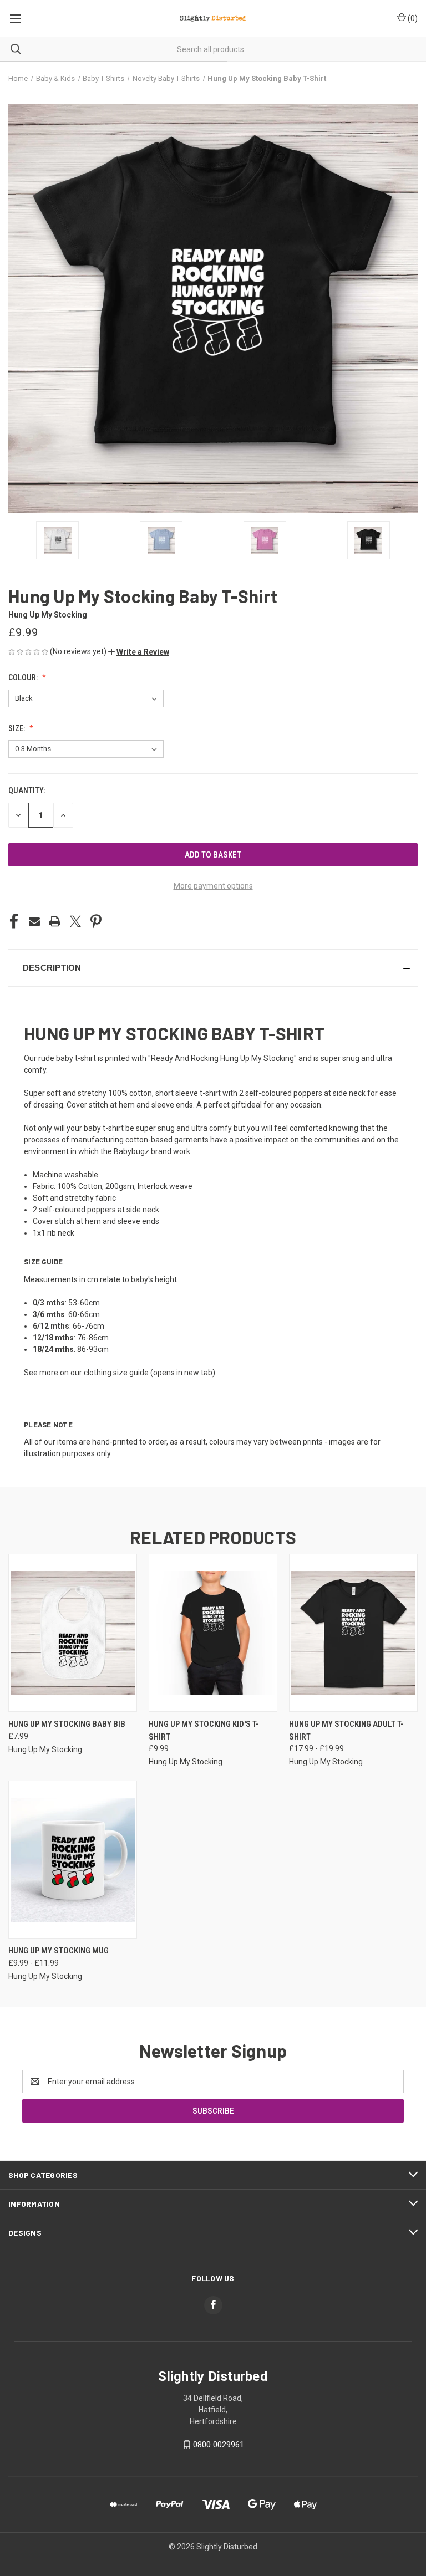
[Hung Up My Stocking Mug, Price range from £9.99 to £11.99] (73, 1860)
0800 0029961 (219, 2445)
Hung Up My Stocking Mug (59, 1951)
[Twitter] (75, 921)
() (412, 18)
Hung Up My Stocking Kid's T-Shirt (204, 1730)
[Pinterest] (96, 921)
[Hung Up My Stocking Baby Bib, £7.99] (73, 1633)
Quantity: (27, 790)
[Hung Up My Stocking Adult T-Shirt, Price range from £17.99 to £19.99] (353, 1633)
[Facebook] (14, 921)
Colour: (24, 677)
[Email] (34, 921)
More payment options (213, 886)
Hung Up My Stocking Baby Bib (67, 1724)
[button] (139, 652)
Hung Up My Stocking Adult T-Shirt (346, 1730)
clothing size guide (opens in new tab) (149, 1373)
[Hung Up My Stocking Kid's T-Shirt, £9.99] (213, 1633)
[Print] (55, 921)
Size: (17, 728)
